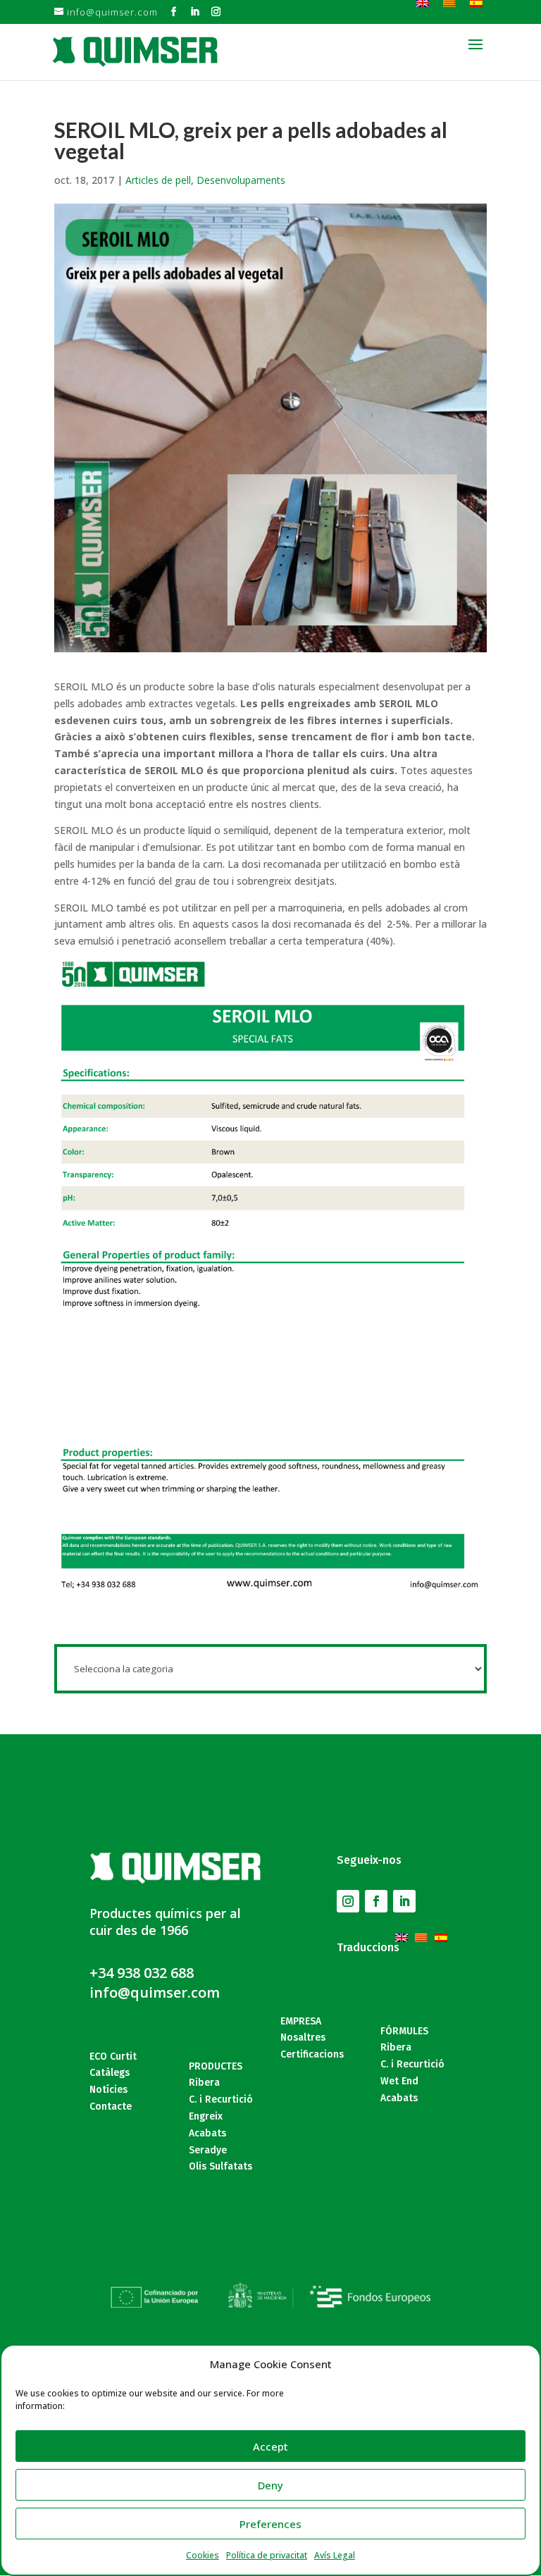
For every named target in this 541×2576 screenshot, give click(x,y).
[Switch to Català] (425, 1930)
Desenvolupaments (241, 180)
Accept (270, 2446)
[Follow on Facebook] (376, 1901)
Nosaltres (303, 2037)
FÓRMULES (404, 2031)
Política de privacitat (267, 2555)
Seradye (208, 2150)
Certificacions (312, 2054)
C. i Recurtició (221, 2099)
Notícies (108, 2090)
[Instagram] (216, 12)
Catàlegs (110, 2073)
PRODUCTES (216, 2066)
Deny (270, 2485)
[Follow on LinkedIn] (404, 1901)
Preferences (270, 2524)
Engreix (206, 2116)
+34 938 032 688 (142, 1973)
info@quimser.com (155, 1992)
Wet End (399, 2081)
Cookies (203, 2555)
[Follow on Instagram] (348, 1901)
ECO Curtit (113, 2057)
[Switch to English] (405, 1930)
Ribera (204, 2083)
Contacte (111, 2107)
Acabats (207, 2133)
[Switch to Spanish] (444, 1930)
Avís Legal (335, 2555)
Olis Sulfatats (220, 2166)
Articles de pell (158, 180)
